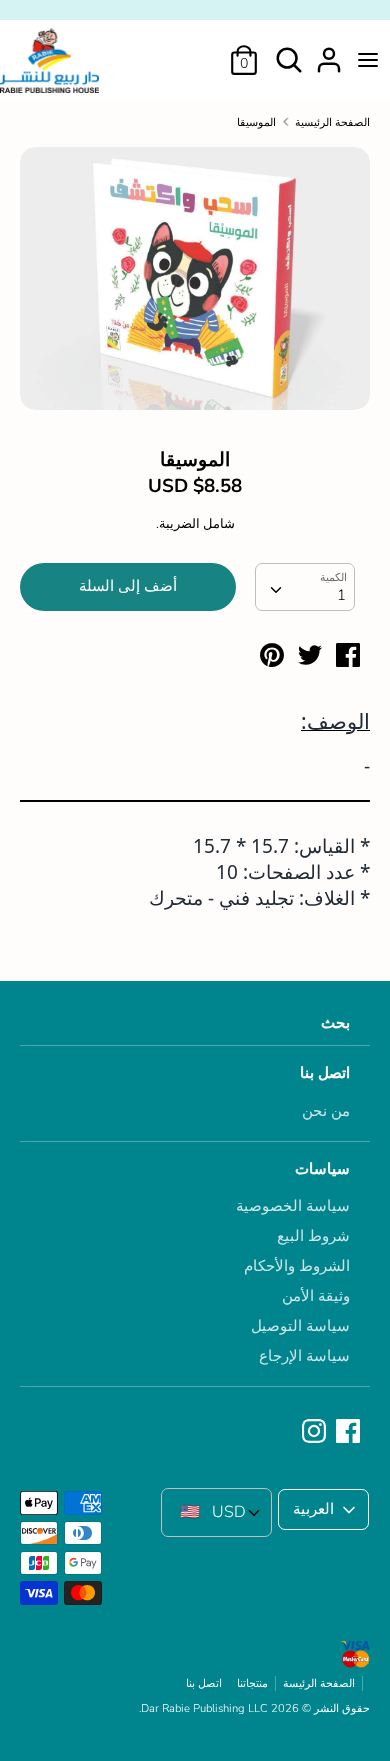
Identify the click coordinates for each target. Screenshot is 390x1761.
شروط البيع (313, 1236)
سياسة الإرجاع (304, 1356)
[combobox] (305, 587)
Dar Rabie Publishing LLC (204, 1708)
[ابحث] (289, 52)
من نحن (326, 1111)
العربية (313, 1509)
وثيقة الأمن (316, 1296)
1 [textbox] (341, 595)
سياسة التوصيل (300, 1326)
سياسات (322, 1169)
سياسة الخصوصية (293, 1206)
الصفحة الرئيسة (319, 1683)
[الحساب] (329, 52)
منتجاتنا (252, 1683)
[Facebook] (350, 1432)
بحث (335, 1023)
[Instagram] (316, 1432)
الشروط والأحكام (297, 1266)
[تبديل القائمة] (368, 60)
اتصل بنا (325, 1073)
